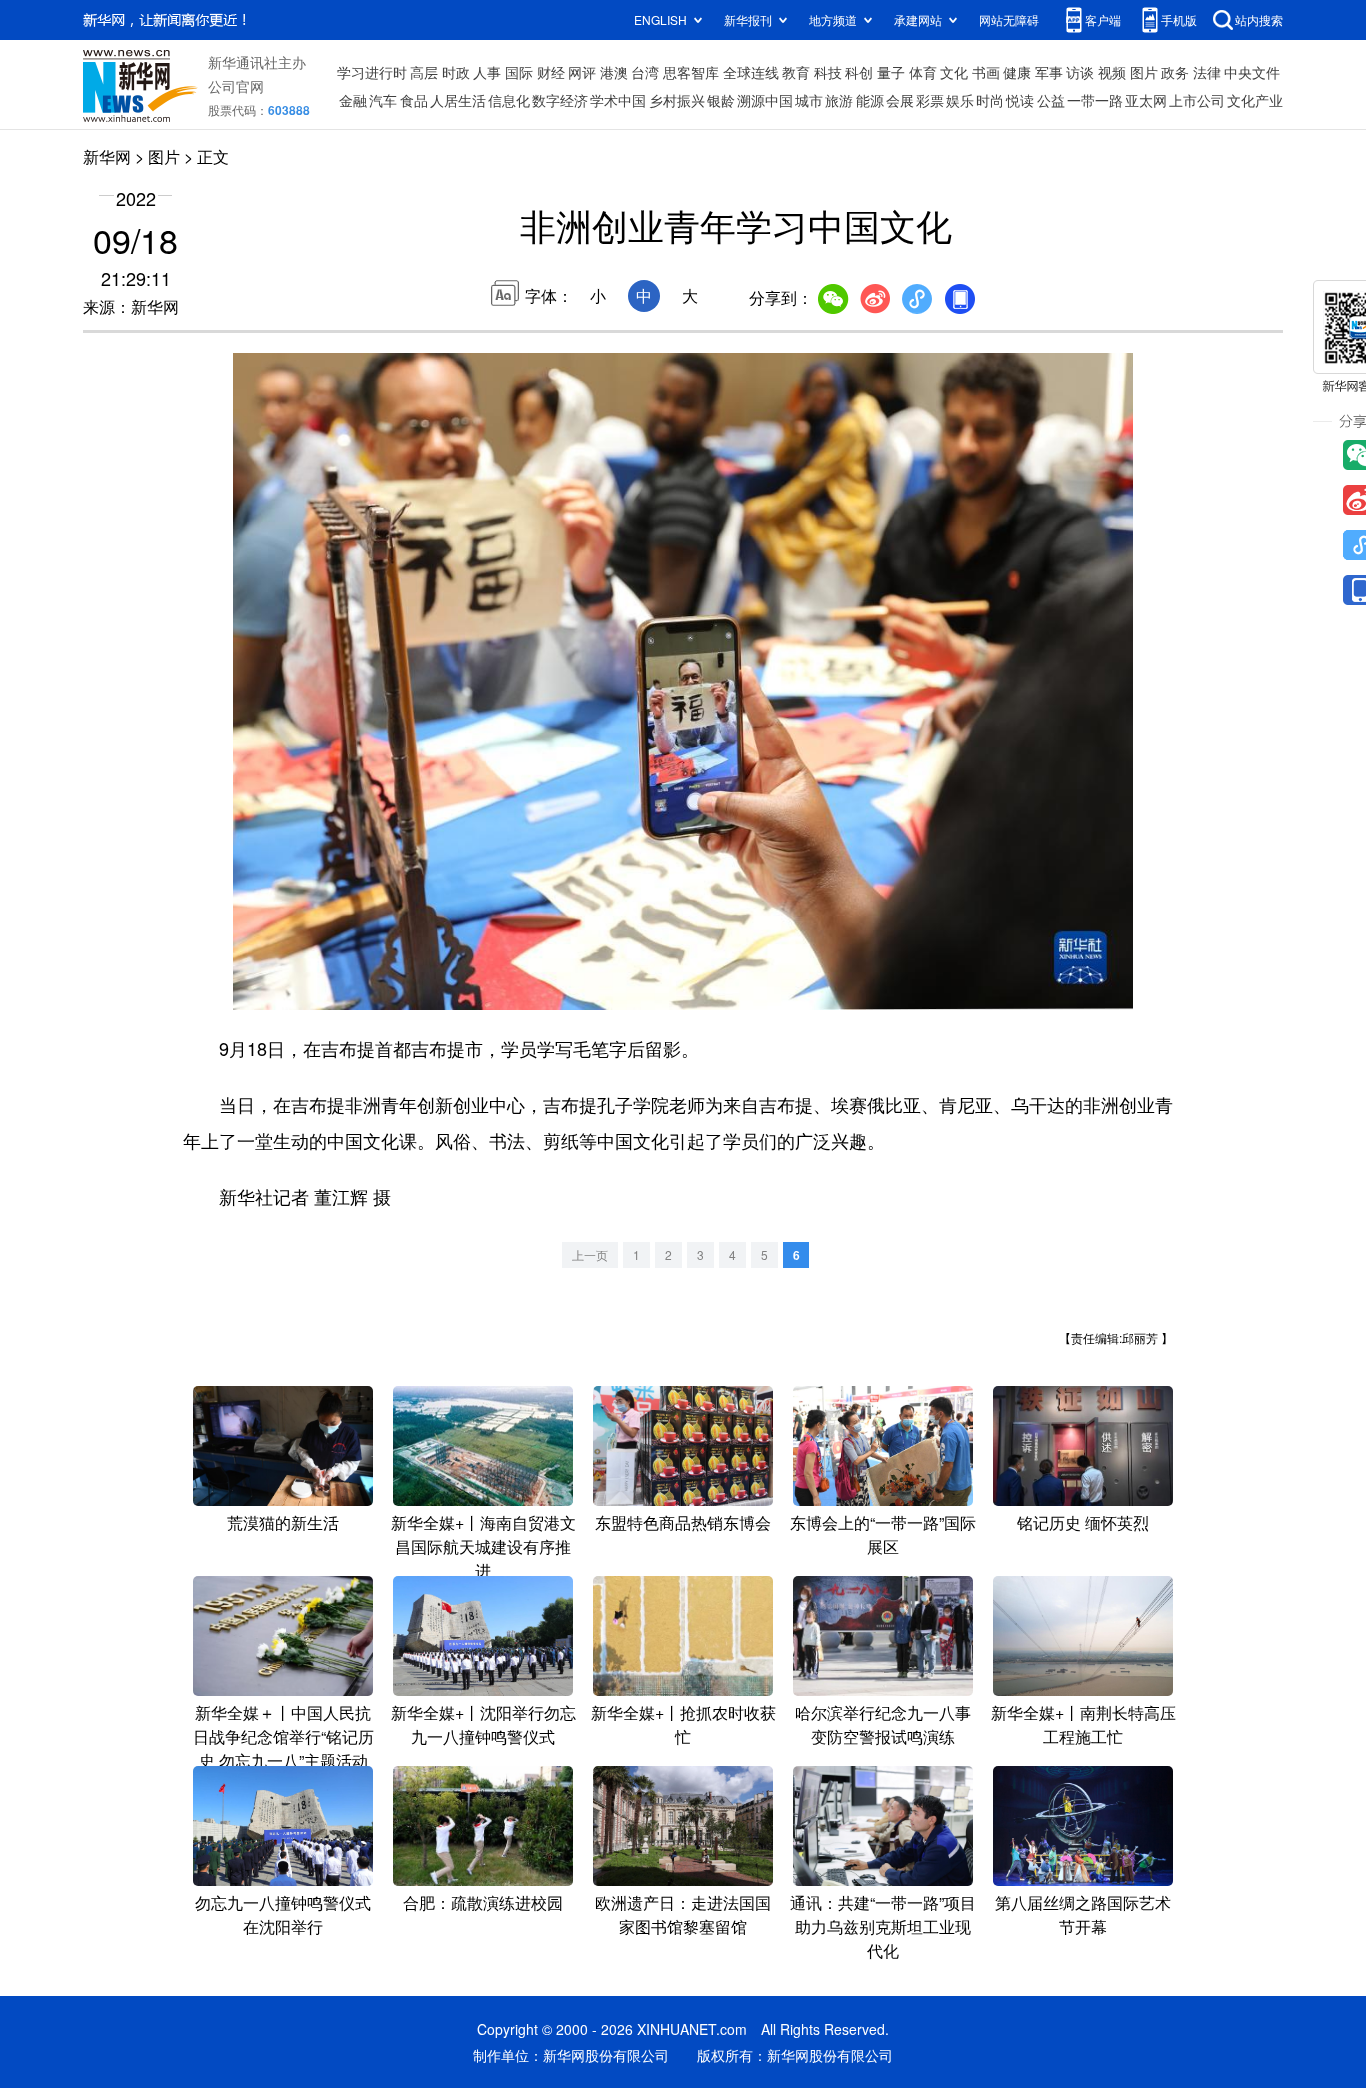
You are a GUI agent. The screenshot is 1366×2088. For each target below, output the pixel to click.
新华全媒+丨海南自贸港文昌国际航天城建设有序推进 (483, 1546)
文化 (954, 72)
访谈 (1080, 72)
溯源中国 (765, 100)
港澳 (614, 72)
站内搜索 (1259, 19)
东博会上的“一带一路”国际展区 (883, 1534)
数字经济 (560, 100)
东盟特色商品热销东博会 (683, 1522)
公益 (1051, 100)
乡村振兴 (677, 100)
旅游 (839, 100)
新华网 (107, 156)
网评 (582, 72)
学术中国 (618, 100)
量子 (891, 72)
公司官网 (236, 86)
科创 (859, 72)
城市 (809, 100)
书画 (986, 72)
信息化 (509, 100)
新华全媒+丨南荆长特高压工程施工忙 (1083, 1724)
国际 (519, 72)
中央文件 (1252, 72)
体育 (923, 72)
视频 (1112, 72)
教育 (796, 72)
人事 (487, 72)
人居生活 (458, 100)
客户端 (1103, 19)
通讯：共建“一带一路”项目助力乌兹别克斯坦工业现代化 (883, 1926)
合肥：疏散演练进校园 (483, 1902)
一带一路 (1095, 100)
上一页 (590, 1254)
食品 (414, 100)
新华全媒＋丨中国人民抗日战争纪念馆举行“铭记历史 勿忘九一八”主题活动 (283, 1736)
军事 (1049, 72)
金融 (353, 100)
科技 (828, 72)
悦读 (1020, 100)
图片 (1144, 72)
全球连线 (751, 72)
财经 (551, 72)
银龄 (721, 100)
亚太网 (1146, 100)
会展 (900, 100)
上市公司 (1197, 100)
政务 (1175, 72)
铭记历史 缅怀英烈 (1083, 1522)
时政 (456, 72)
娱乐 (960, 100)
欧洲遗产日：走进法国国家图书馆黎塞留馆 (683, 1914)
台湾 (645, 72)
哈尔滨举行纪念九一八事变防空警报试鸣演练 (883, 1724)
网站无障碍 (1009, 19)
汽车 (383, 100)
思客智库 (691, 72)
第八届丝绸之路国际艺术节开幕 (1083, 1914)
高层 (424, 72)
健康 (1017, 72)
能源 (870, 100)
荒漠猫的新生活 (283, 1522)
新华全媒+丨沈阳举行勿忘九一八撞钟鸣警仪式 (483, 1724)
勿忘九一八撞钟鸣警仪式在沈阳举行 (283, 1914)
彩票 (930, 100)
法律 (1207, 72)
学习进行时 (372, 72)
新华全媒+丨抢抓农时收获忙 (683, 1724)
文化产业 (1255, 100)
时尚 (990, 100)
